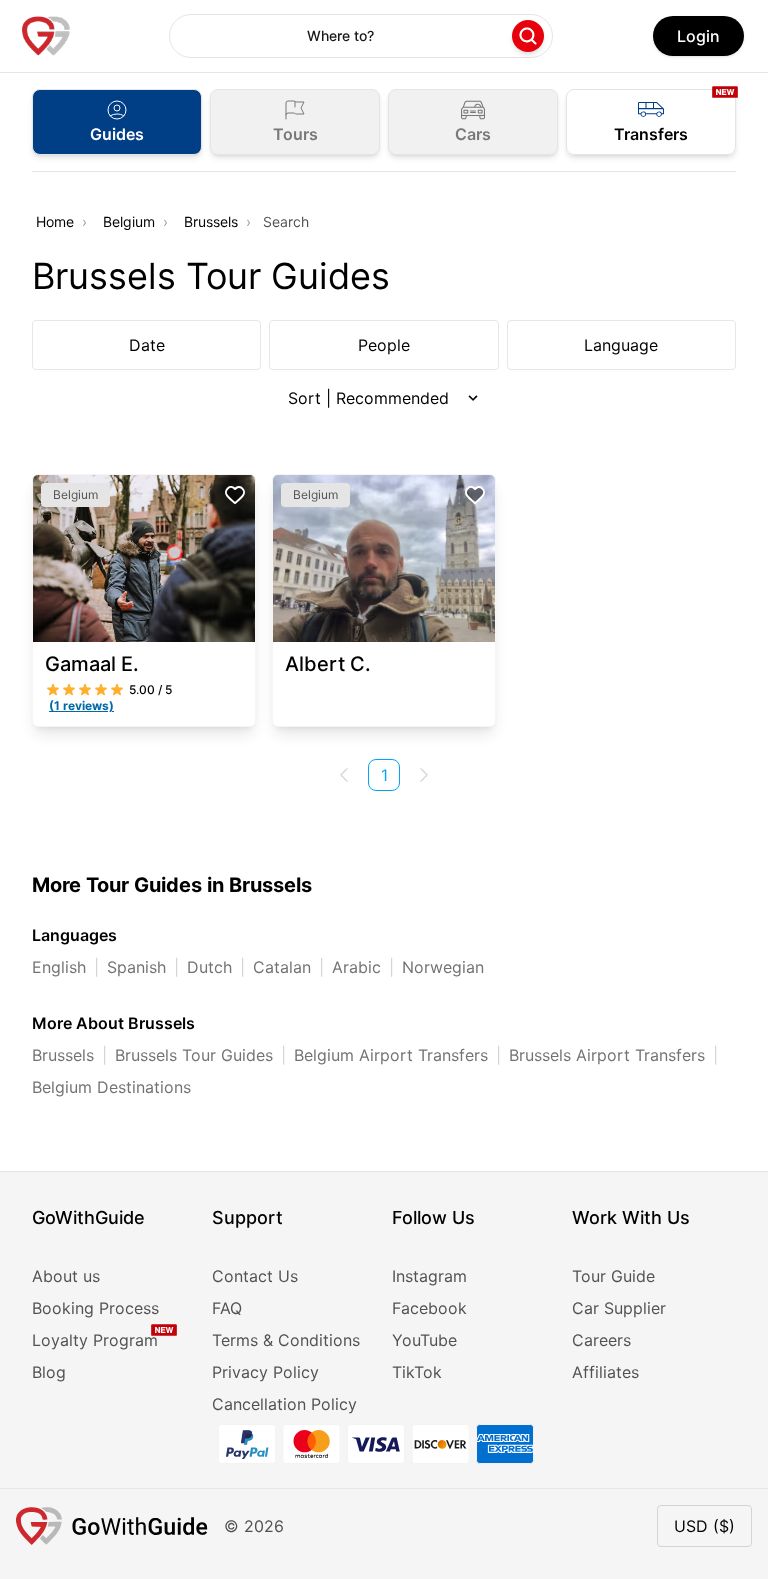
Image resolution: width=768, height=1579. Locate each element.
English (59, 967)
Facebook (429, 1308)
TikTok (417, 1372)
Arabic (356, 967)
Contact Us (255, 1276)
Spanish (136, 967)
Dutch (209, 967)
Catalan (282, 967)
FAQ (227, 1308)
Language (621, 345)
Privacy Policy (265, 1372)
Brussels (211, 221)
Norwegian (443, 967)
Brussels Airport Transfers (607, 1055)
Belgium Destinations (111, 1087)
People (384, 345)
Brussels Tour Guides (194, 1055)
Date (147, 345)
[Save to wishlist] (235, 495)
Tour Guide (613, 1276)
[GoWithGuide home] (46, 36)
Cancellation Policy (284, 1404)
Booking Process (95, 1308)
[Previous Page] (344, 775)
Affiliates (605, 1372)
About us (66, 1276)
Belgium (129, 221)
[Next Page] (424, 775)
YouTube (424, 1340)
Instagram (429, 1276)
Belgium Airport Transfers (391, 1055)
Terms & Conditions (286, 1340)
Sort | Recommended (368, 398)
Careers (601, 1340)
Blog (49, 1372)
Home (55, 221)
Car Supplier (619, 1308)
